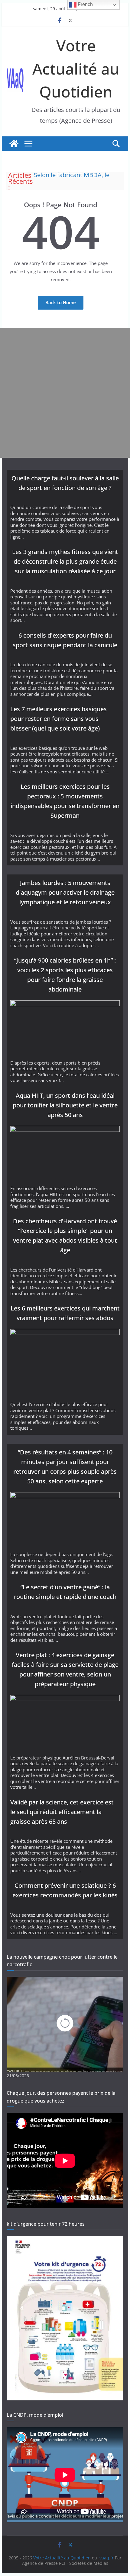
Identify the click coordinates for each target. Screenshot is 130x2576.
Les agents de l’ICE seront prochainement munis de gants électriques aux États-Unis (78, 176)
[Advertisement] (65, 393)
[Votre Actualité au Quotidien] (14, 144)
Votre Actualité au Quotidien (76, 68)
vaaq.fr (107, 2558)
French (85, 4)
